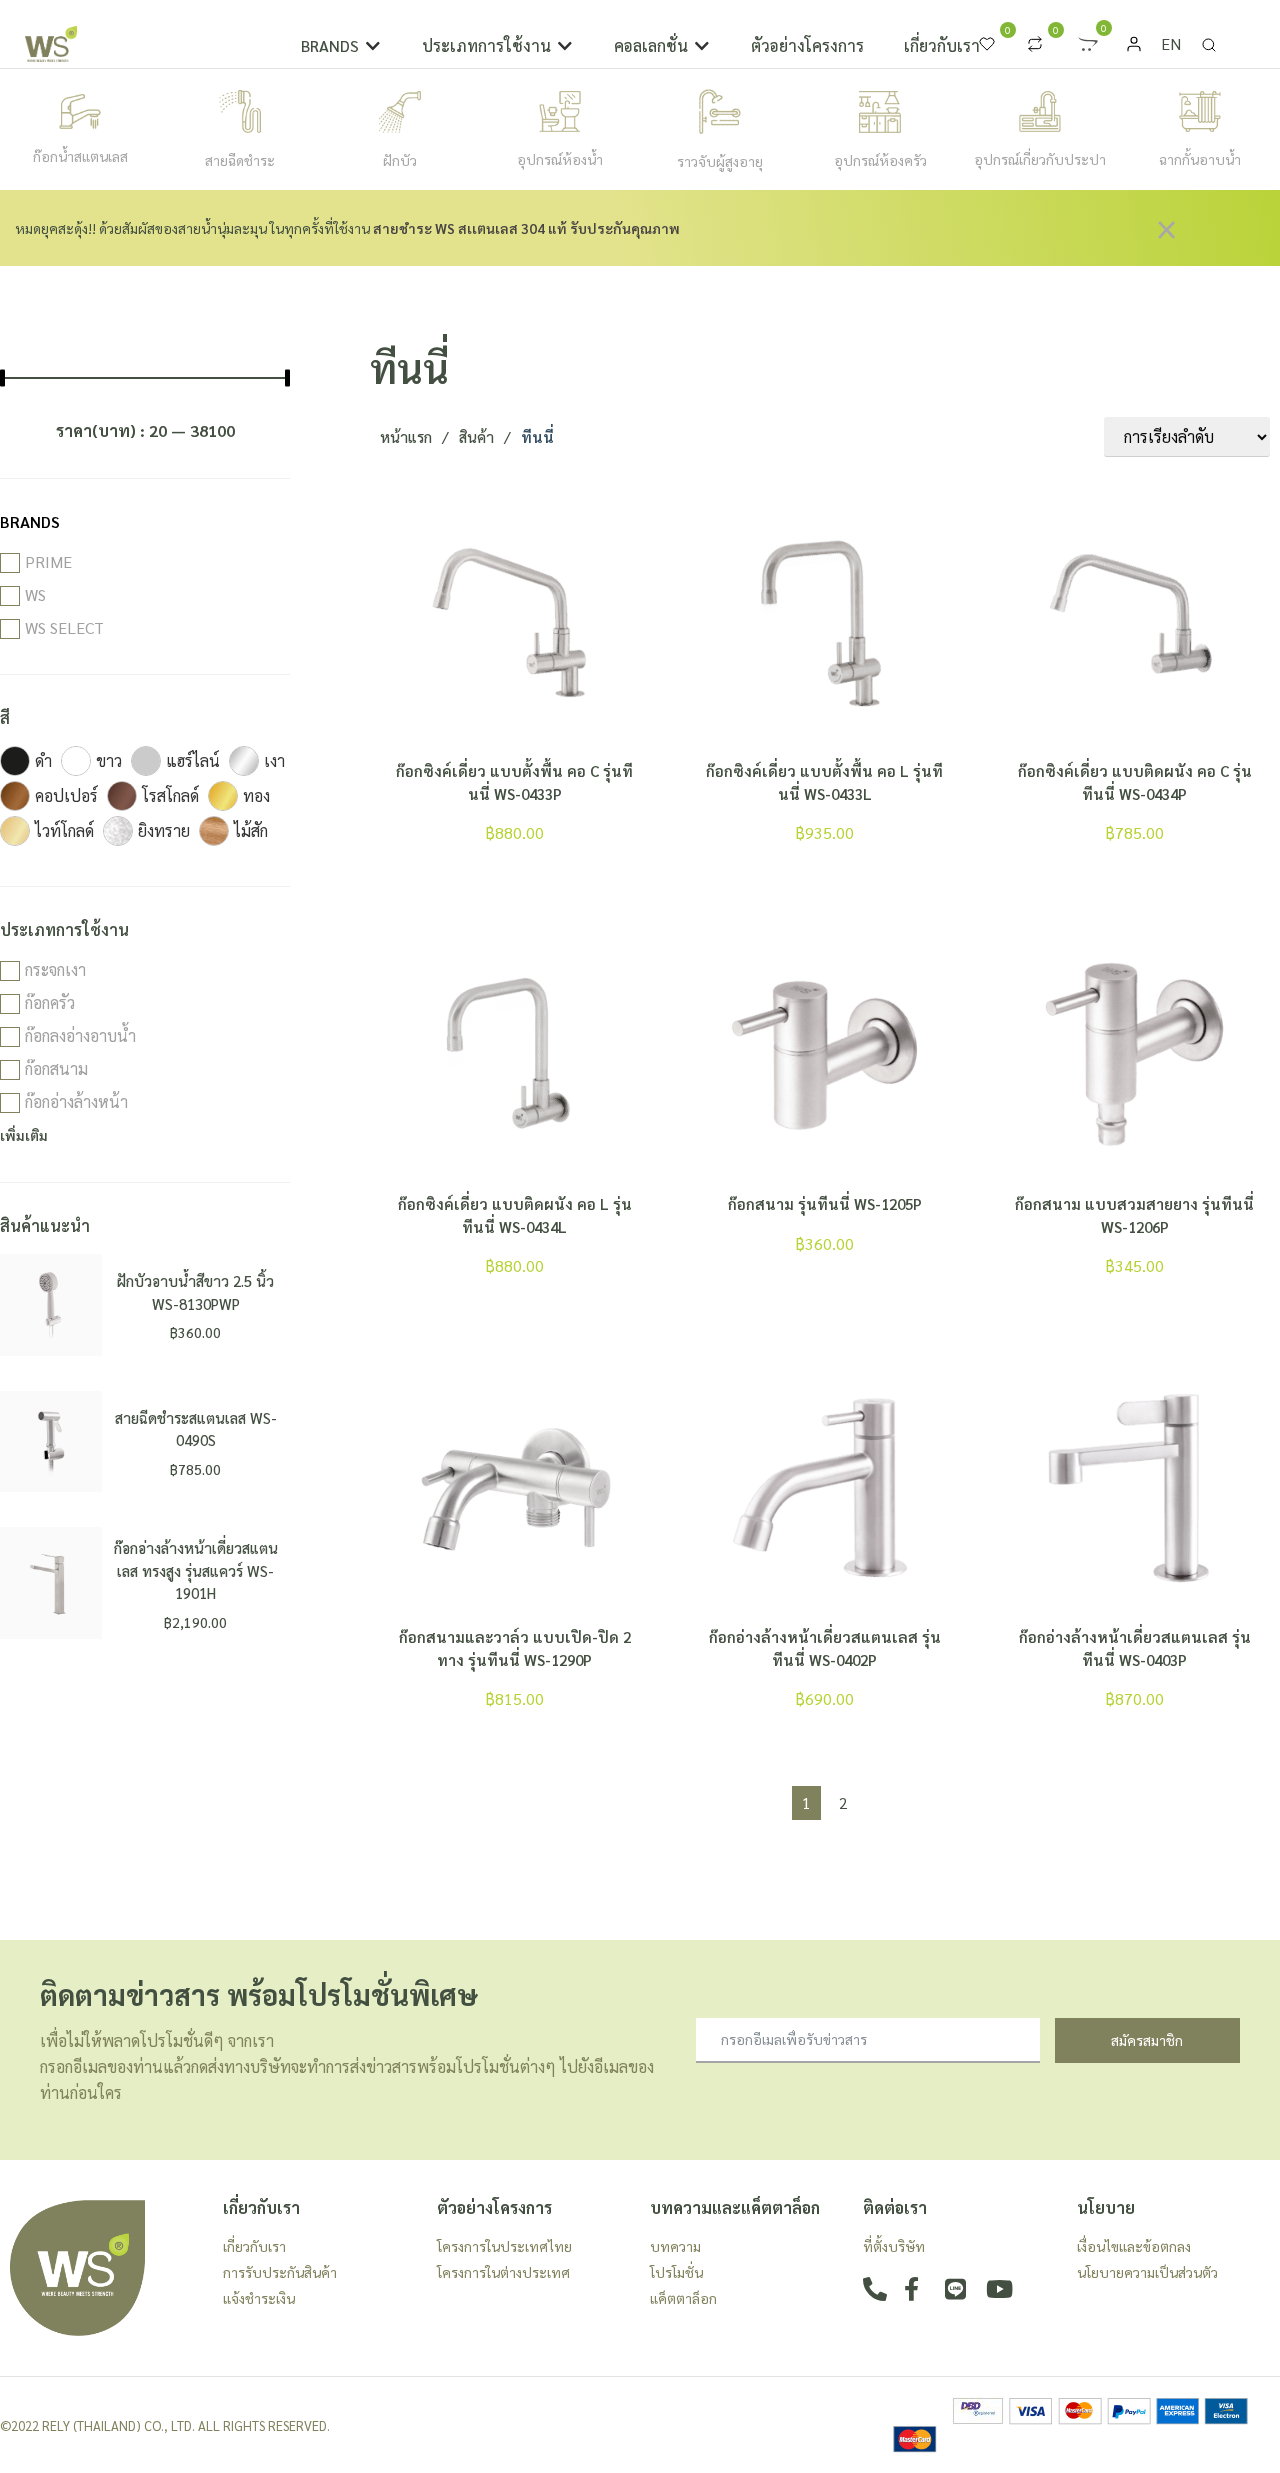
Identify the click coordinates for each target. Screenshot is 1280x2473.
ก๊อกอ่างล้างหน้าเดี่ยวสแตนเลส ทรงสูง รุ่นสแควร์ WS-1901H (196, 1570)
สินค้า (476, 436)
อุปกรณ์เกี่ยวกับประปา (1040, 159)
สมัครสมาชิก (1147, 2040)
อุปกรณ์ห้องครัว (880, 160)
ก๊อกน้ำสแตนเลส (80, 156)
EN (1171, 43)
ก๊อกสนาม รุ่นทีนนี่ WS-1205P (825, 1203)
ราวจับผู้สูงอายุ (720, 161)
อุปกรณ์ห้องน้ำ (560, 159)
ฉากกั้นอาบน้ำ (1200, 159)
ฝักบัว (400, 160)
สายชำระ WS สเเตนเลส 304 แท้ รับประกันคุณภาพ (526, 228)
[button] (341, 46)
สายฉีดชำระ (240, 160)
